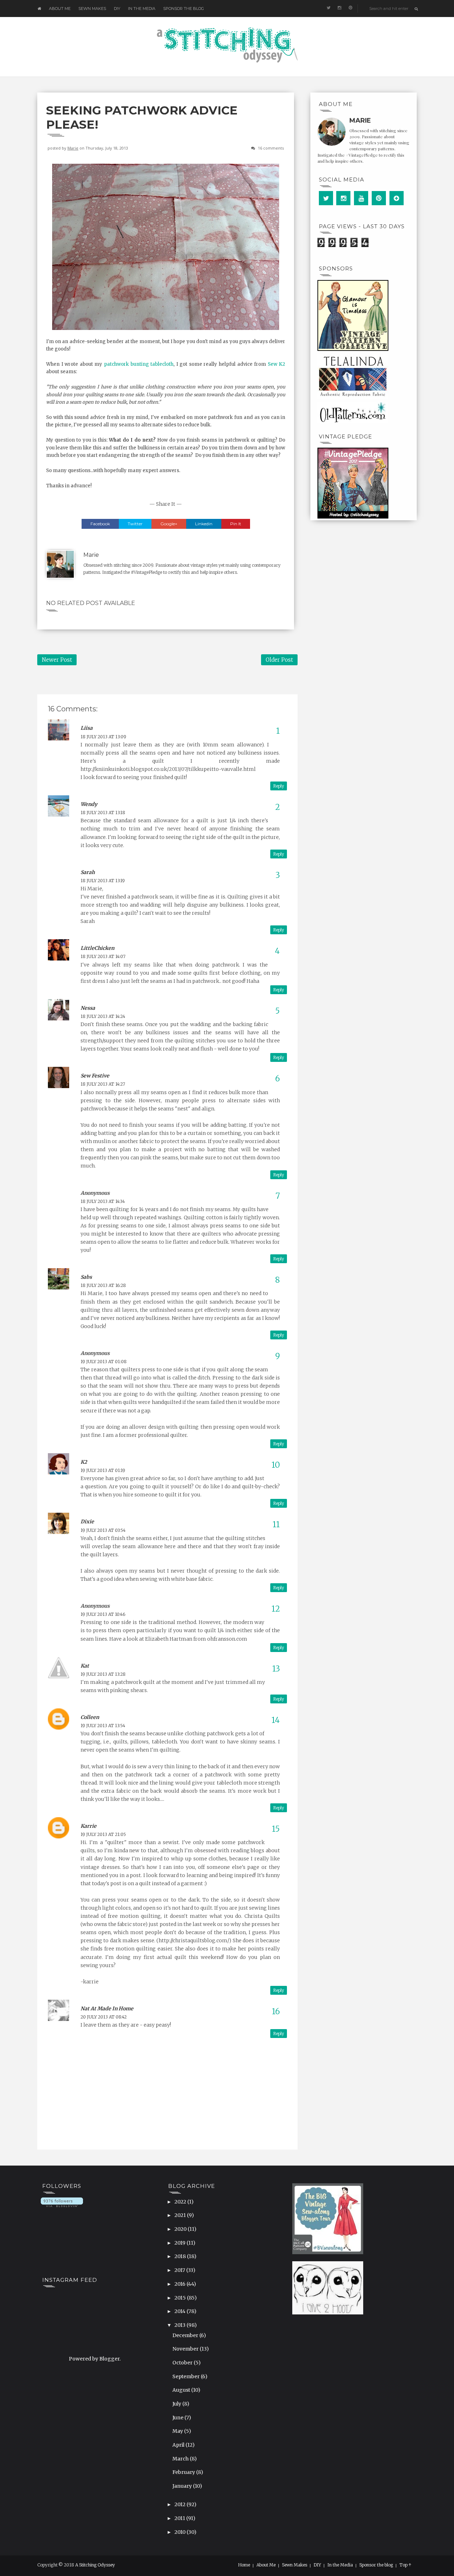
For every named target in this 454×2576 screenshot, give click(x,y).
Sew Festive (95, 1076)
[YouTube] (361, 198)
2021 (181, 2215)
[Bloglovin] (397, 198)
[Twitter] (326, 198)
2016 (181, 2284)
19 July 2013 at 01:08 (104, 1362)
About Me (60, 9)
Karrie (88, 1826)
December (186, 2335)
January (183, 2486)
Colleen (90, 1717)
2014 (181, 2311)
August (182, 2390)
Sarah (88, 872)
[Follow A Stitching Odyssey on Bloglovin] (62, 2202)
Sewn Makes (92, 9)
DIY (117, 9)
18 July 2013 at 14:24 (103, 1016)
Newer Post (57, 660)
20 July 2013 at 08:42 (104, 2017)
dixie (87, 1522)
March (181, 2459)
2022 (181, 2202)
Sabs (86, 1277)
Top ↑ (405, 2565)
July (177, 2404)
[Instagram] (343, 198)
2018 (181, 2256)
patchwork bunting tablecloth (139, 364)
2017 (180, 2270)
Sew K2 (277, 364)
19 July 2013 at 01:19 (103, 1470)
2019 (181, 2243)
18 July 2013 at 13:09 (103, 737)
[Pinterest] (379, 198)
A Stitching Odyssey (95, 2565)
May (178, 2431)
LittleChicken (97, 948)
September (187, 2376)
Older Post (279, 660)
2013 (181, 2325)
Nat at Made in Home (107, 2009)
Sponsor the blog (184, 9)
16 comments (271, 148)
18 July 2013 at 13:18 (103, 813)
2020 (181, 2229)
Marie (73, 148)
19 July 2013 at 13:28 (103, 1674)
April (179, 2445)
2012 (181, 2504)
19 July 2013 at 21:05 (103, 1834)
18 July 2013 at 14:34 (103, 1201)
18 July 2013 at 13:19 (103, 881)
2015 (181, 2298)
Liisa (87, 728)
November (186, 2349)
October (183, 2363)
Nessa (88, 1008)
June (178, 2418)
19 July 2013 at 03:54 (103, 1530)
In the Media (142, 9)
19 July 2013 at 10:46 (103, 1614)
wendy (89, 804)
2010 (181, 2532)
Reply (279, 786)
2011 (180, 2518)
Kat (85, 1666)
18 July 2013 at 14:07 (103, 956)
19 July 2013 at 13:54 (103, 1726)
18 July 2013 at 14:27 (103, 1084)
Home (244, 2565)
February (184, 2472)
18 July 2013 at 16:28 (103, 1285)
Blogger (109, 2359)
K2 (84, 1462)
